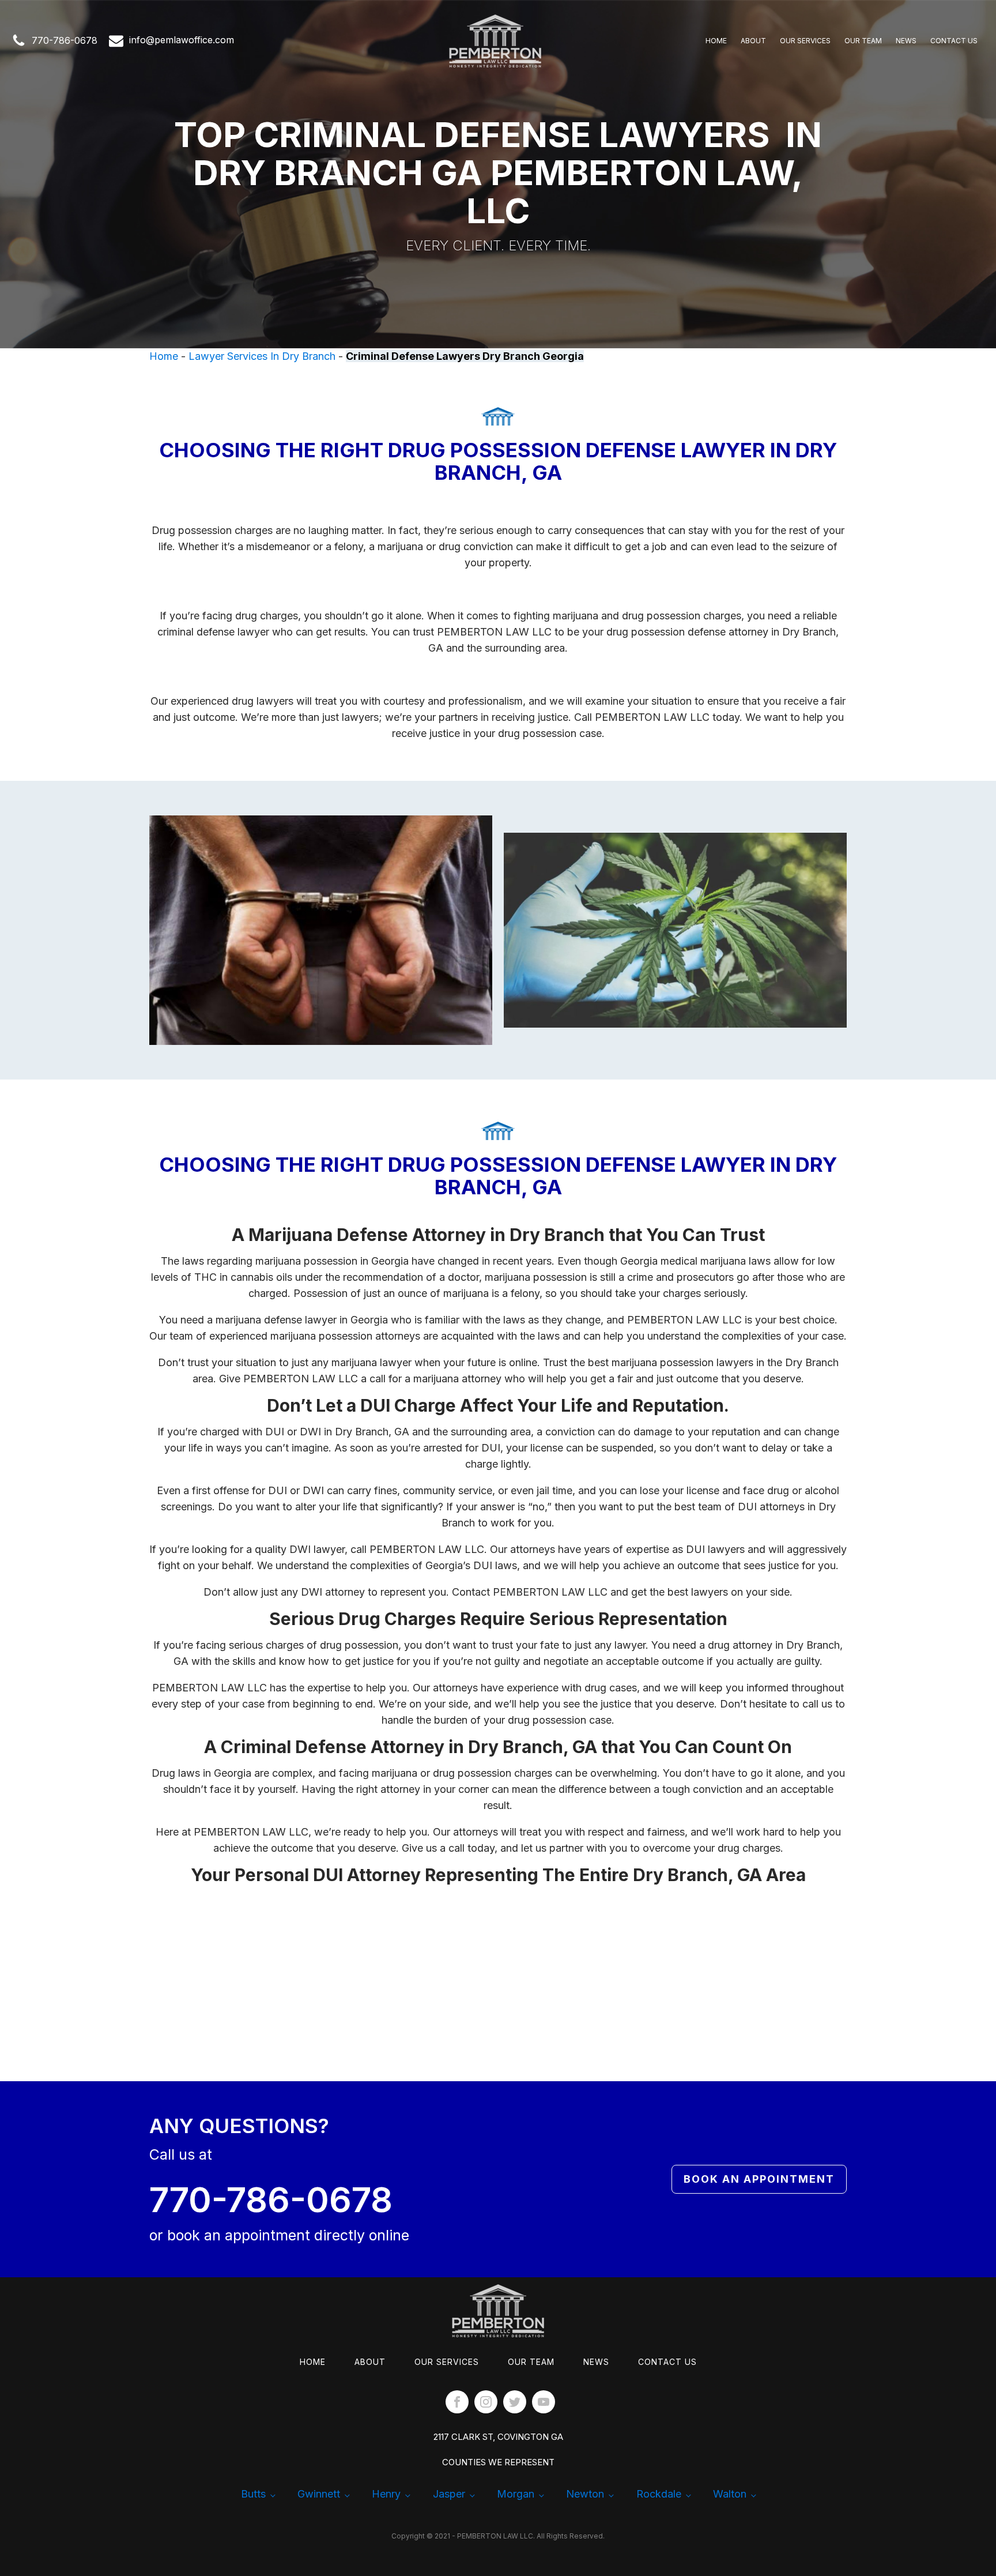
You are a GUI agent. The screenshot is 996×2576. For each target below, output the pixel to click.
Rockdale (659, 2494)
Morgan (516, 2494)
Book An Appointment (759, 2179)
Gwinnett (319, 2494)
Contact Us (954, 41)
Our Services (805, 41)
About (753, 41)
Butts (253, 2494)
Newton (585, 2494)
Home (716, 41)
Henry (386, 2494)
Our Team (863, 41)
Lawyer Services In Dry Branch (262, 356)
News (906, 41)
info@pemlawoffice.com (182, 40)
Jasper (449, 2494)
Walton (730, 2494)
